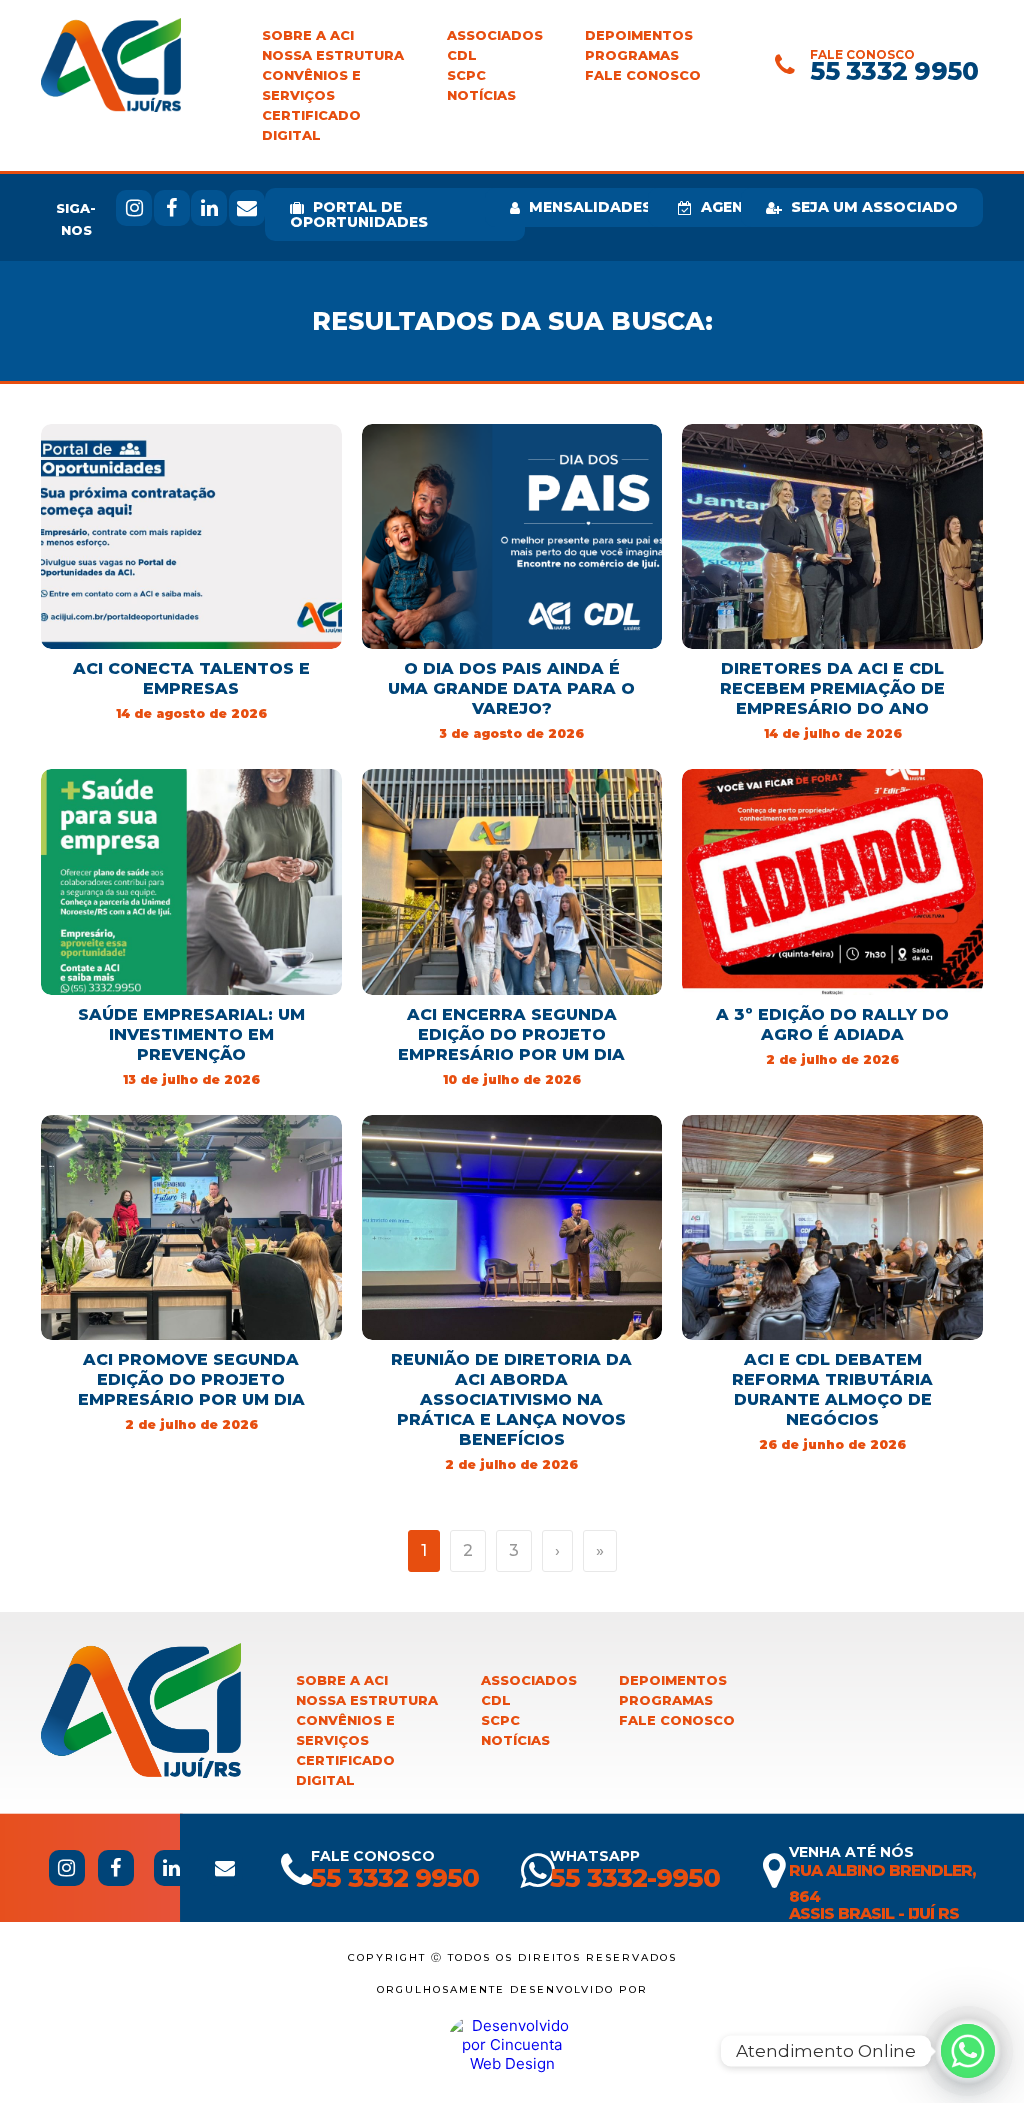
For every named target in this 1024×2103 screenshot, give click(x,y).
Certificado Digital (311, 125)
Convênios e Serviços (311, 85)
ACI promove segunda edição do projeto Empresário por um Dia (191, 1379)
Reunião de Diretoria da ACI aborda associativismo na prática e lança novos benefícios (511, 1399)
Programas (632, 55)
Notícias (481, 95)
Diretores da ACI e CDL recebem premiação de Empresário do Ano (832, 688)
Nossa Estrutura (333, 55)
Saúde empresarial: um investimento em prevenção (191, 1034)
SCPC (466, 75)
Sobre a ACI (308, 35)
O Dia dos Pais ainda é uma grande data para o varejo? (511, 688)
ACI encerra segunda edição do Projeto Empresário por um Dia (511, 1034)
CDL (462, 55)
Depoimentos (639, 35)
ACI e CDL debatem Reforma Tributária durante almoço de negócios (832, 1389)
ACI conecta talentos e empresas (191, 678)
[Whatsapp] (968, 2051)
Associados (495, 35)
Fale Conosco (643, 75)
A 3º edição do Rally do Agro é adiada (832, 1024)
